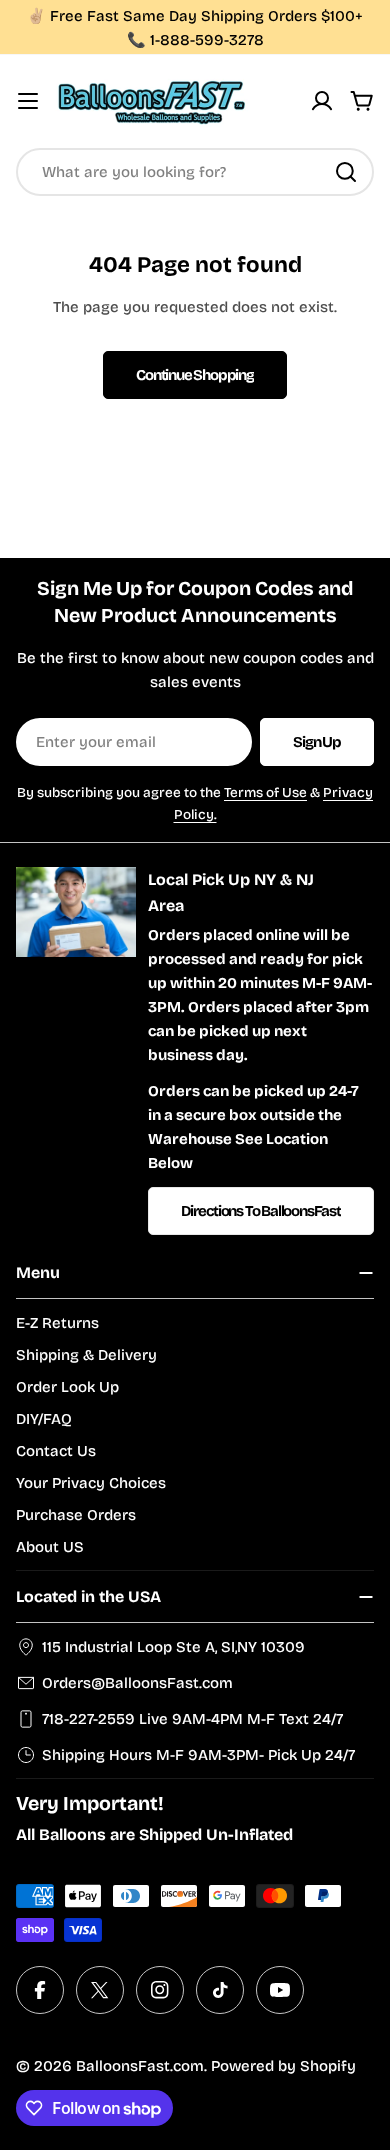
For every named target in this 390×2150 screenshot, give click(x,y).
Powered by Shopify (283, 2066)
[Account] (322, 101)
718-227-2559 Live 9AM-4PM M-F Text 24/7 (192, 1719)
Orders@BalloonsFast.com (137, 1683)
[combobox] (195, 172)
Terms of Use (265, 792)
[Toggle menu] (28, 101)
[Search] (346, 172)
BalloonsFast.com (140, 2066)
